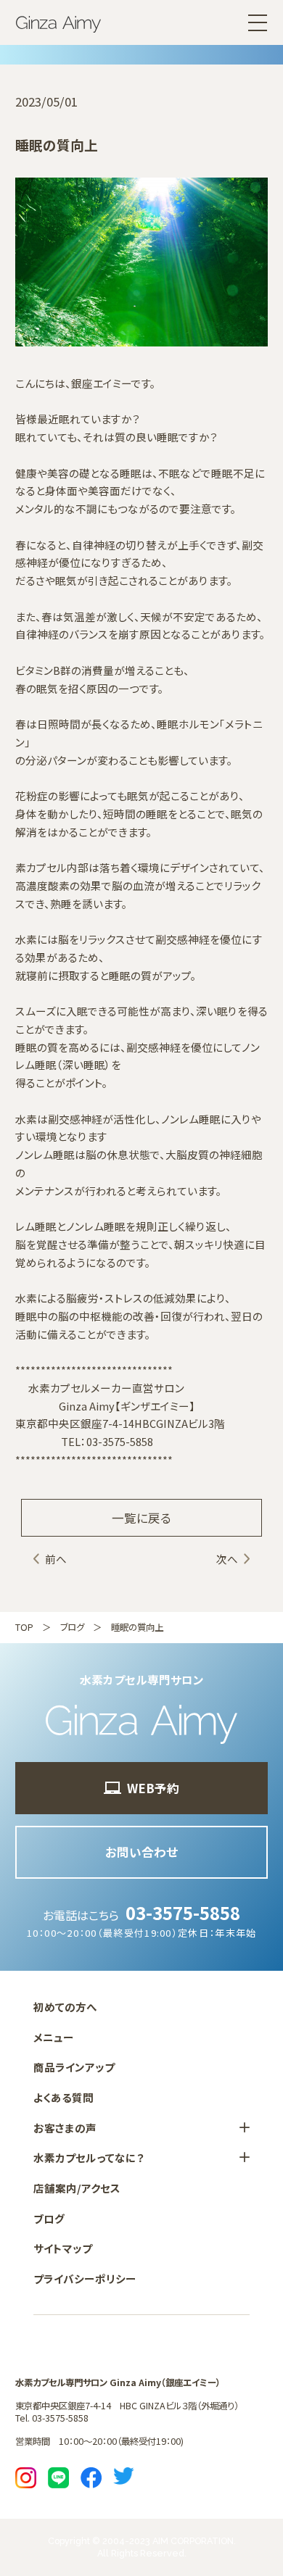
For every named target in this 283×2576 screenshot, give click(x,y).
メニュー (54, 2037)
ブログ (72, 1627)
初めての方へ (65, 2007)
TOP (24, 1627)
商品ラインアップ (74, 2067)
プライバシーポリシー (85, 2278)
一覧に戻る (141, 1518)
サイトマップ (63, 2248)
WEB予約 (153, 1788)
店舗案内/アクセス (77, 2188)
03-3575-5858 (183, 1912)
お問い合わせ (141, 1852)
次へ (227, 1559)
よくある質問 (63, 2097)
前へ (56, 1559)
